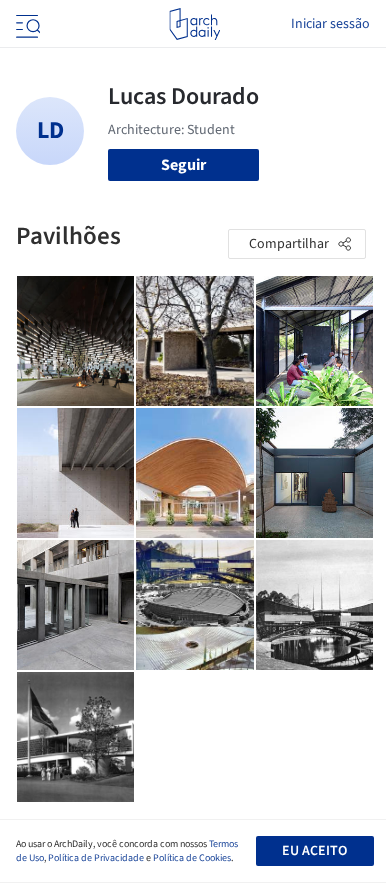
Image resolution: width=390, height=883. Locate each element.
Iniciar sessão (330, 24)
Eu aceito (314, 851)
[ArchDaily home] (194, 24)
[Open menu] (26, 24)
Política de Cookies (192, 858)
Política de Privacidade (96, 858)
